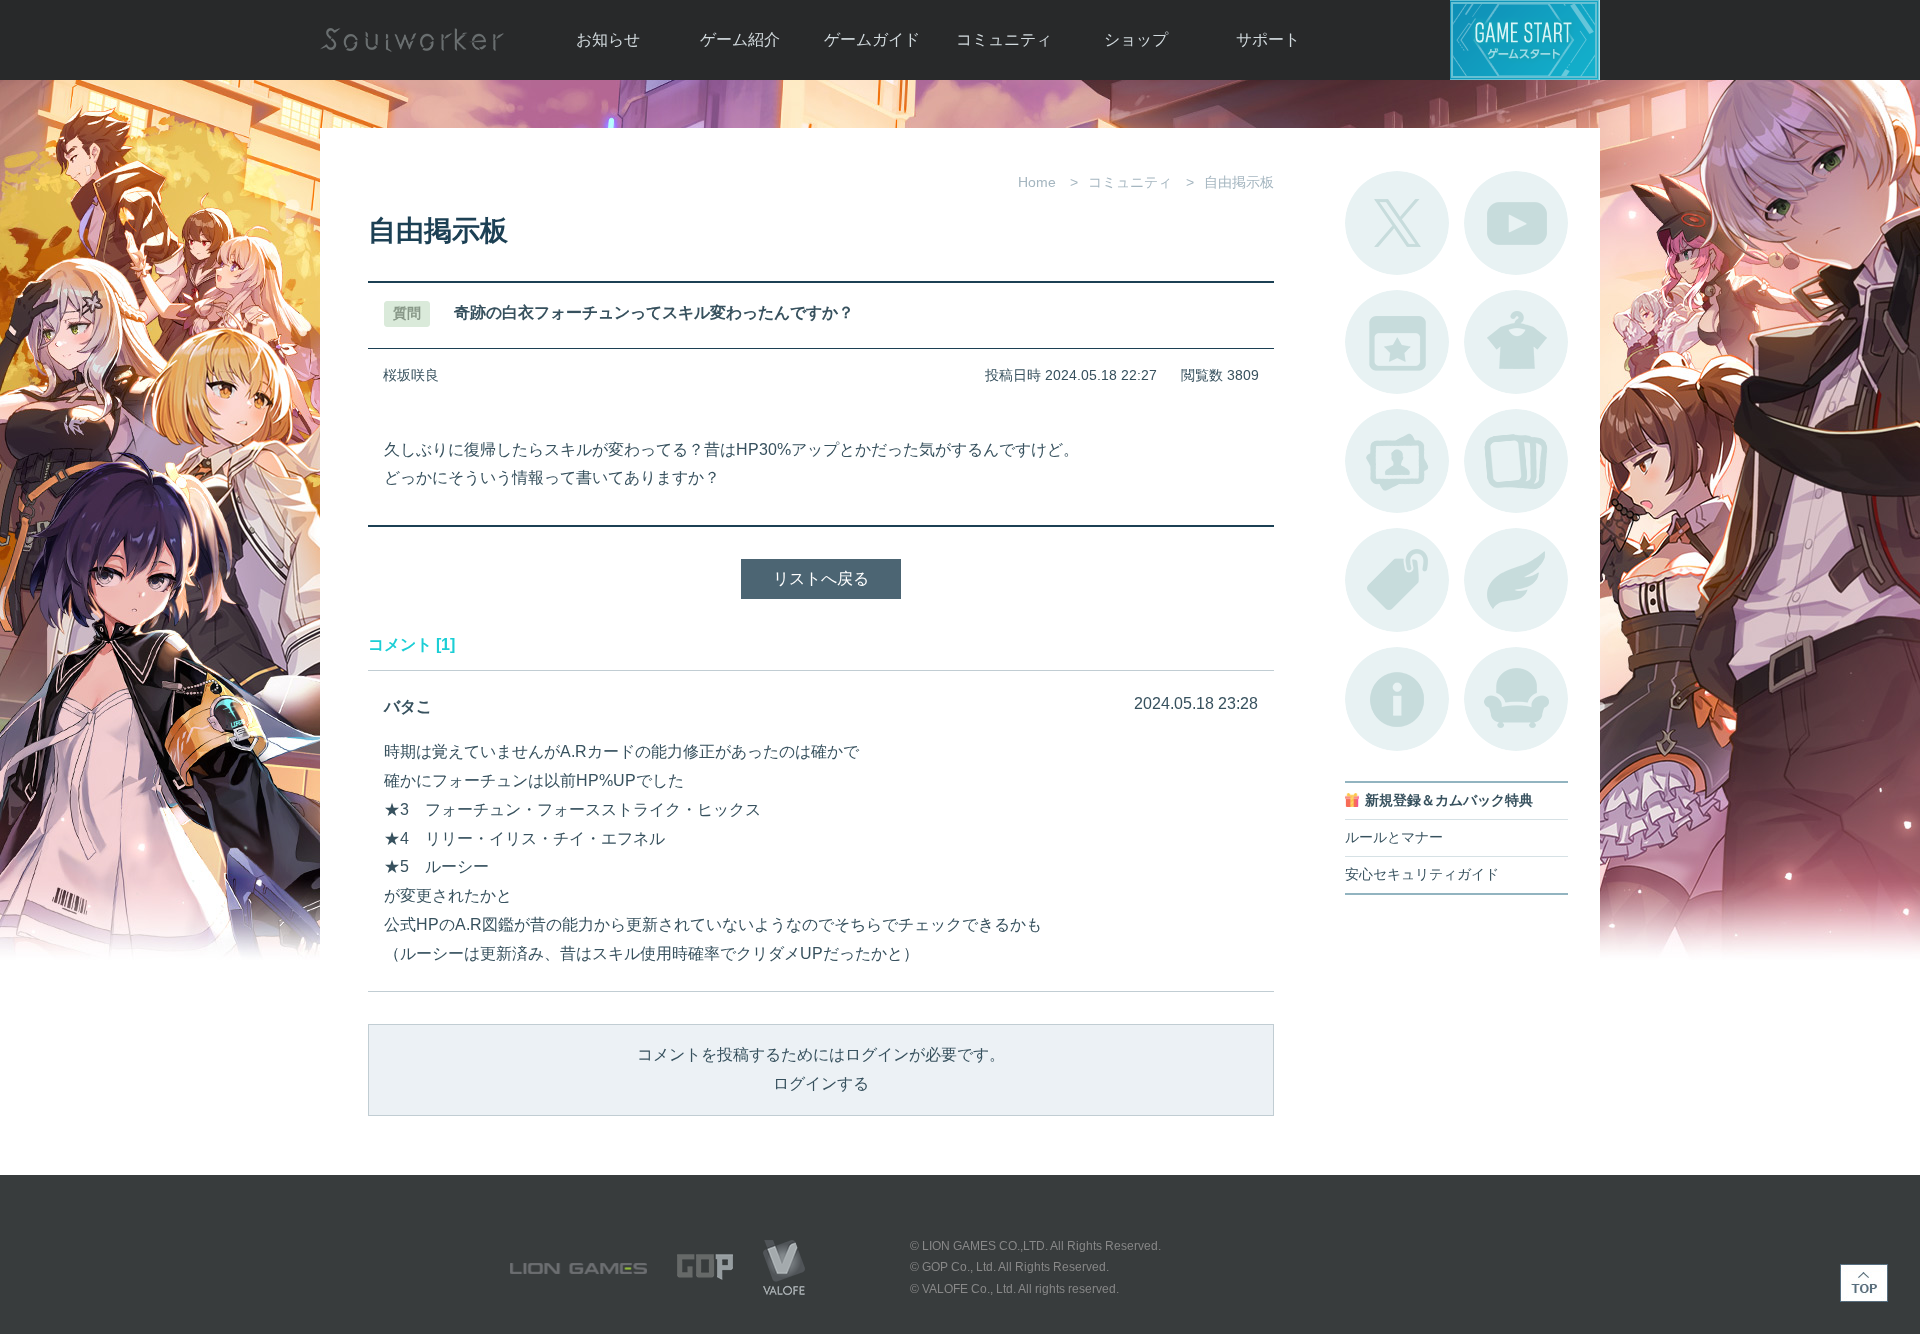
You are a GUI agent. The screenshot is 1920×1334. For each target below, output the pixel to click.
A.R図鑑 (1516, 461)
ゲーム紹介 (740, 39)
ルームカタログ (1516, 699)
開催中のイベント (1397, 342)
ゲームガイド (872, 39)
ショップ (1136, 39)
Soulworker (412, 40)
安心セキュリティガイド (1422, 874)
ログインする (821, 1083)
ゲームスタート (1525, 40)
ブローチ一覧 (1516, 580)
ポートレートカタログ (1397, 461)
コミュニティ (1004, 39)
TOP (1864, 1283)
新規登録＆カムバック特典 (1449, 800)
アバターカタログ (1516, 342)
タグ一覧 (1397, 580)
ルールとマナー (1394, 837)
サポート (1268, 39)
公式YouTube (1516, 223)
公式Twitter (1397, 223)
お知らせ (608, 39)
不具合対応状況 (1397, 699)
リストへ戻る (821, 578)
